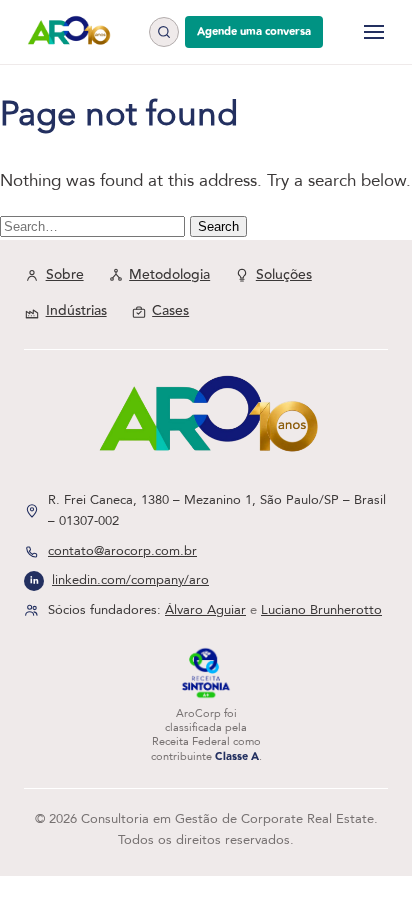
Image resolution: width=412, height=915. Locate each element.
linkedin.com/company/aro (130, 580)
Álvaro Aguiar (205, 610)
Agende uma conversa (254, 31)
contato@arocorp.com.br (122, 551)
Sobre (65, 275)
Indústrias (76, 311)
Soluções (284, 275)
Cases (170, 311)
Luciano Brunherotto (321, 610)
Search (218, 226)
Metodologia (169, 275)
